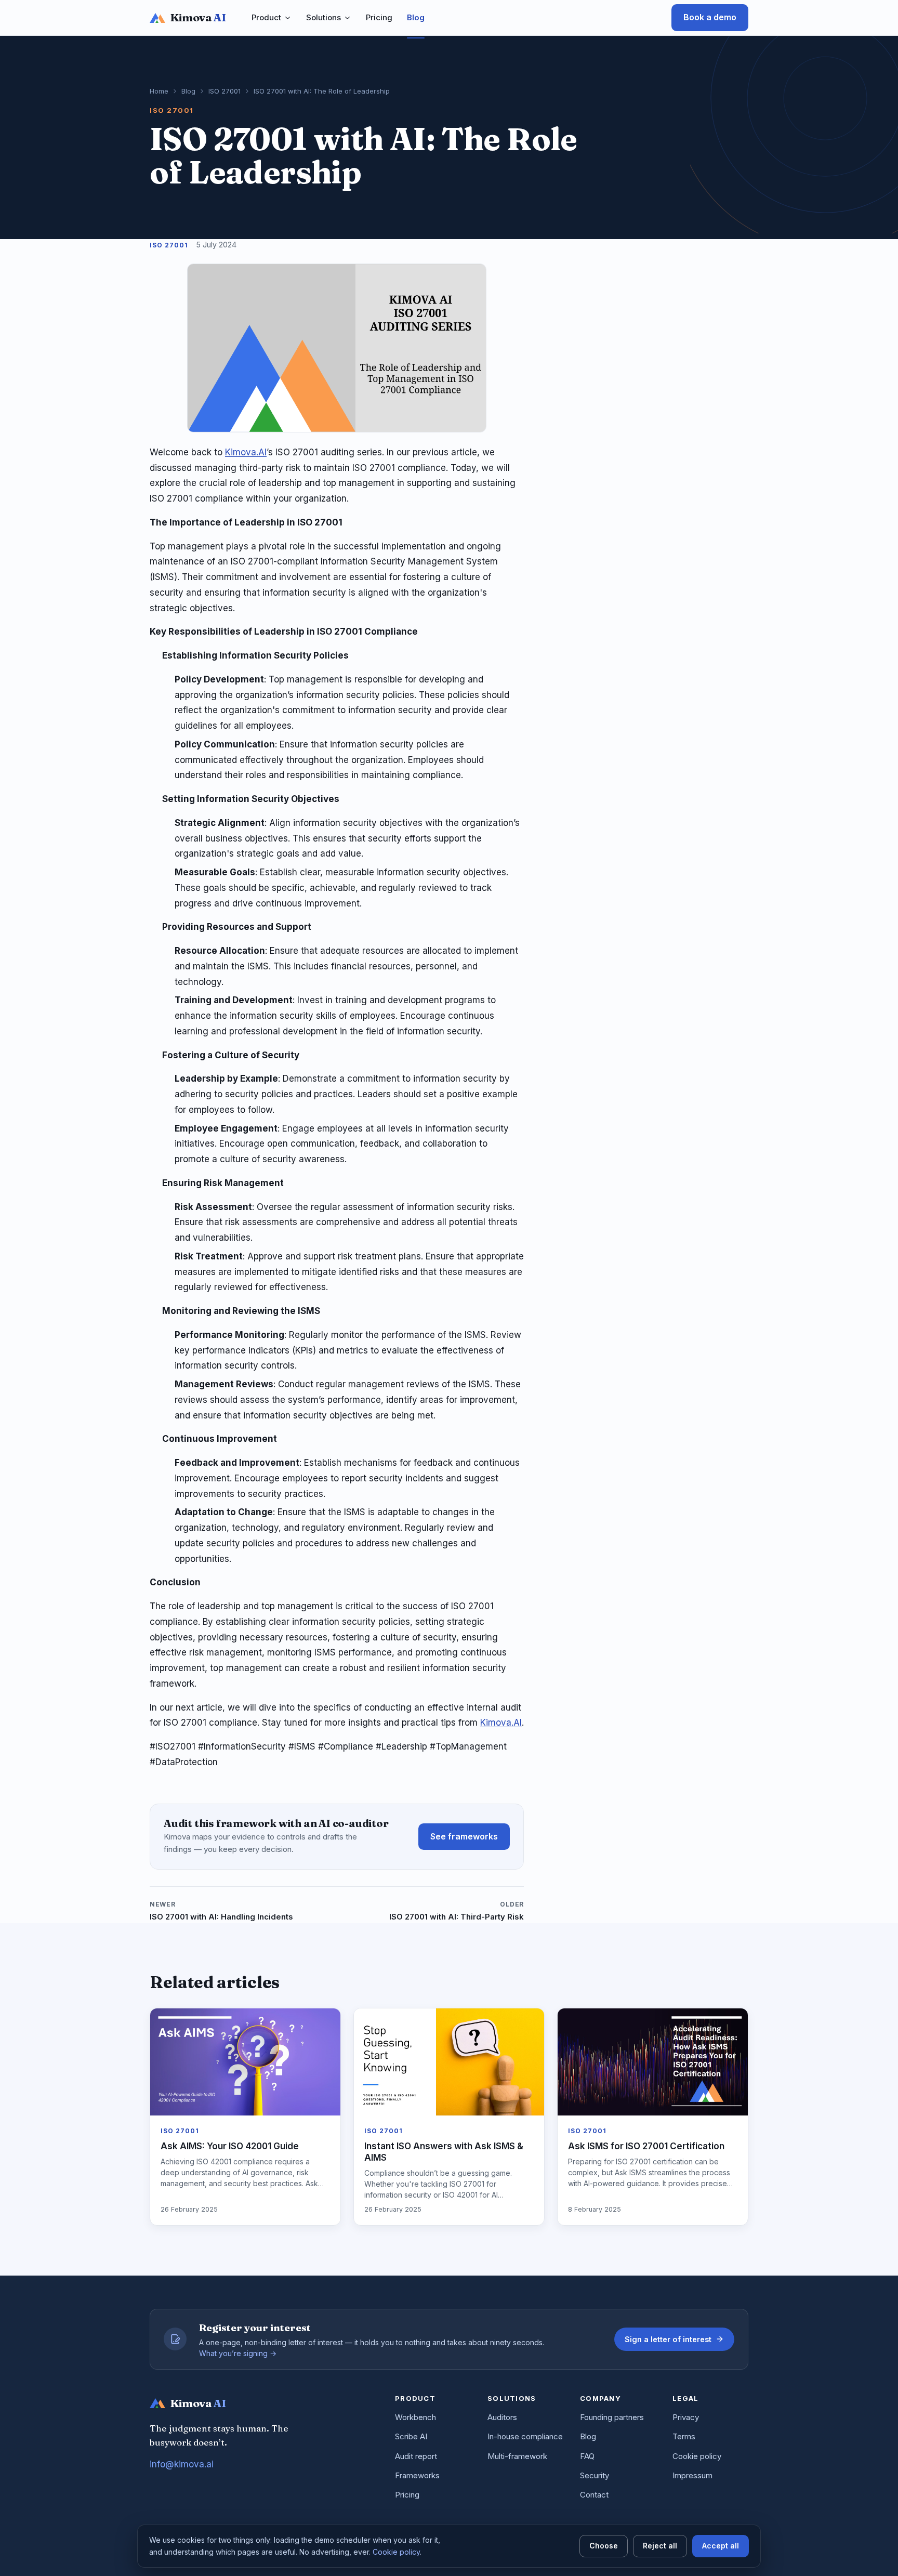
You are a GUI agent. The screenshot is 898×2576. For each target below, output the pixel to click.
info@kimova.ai (182, 2464)
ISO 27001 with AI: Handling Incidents (221, 1911)
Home (159, 91)
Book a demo (710, 17)
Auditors (502, 2417)
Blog (416, 17)
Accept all (721, 2546)
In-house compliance (525, 2436)
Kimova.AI (246, 452)
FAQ (587, 2456)
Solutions (323, 17)
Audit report (416, 2456)
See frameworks (464, 1836)
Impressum (692, 2475)
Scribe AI (411, 2436)
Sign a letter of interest (668, 2339)
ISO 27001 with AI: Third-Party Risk (457, 1911)
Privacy (686, 2417)
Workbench (415, 2417)
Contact (594, 2495)
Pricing (379, 17)
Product (266, 17)
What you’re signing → (238, 2353)
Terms (684, 2436)
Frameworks (417, 2475)
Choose (604, 2546)
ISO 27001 (224, 91)
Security (595, 2475)
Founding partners (612, 2417)
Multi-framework (517, 2456)
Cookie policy (697, 2456)
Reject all (660, 2546)
